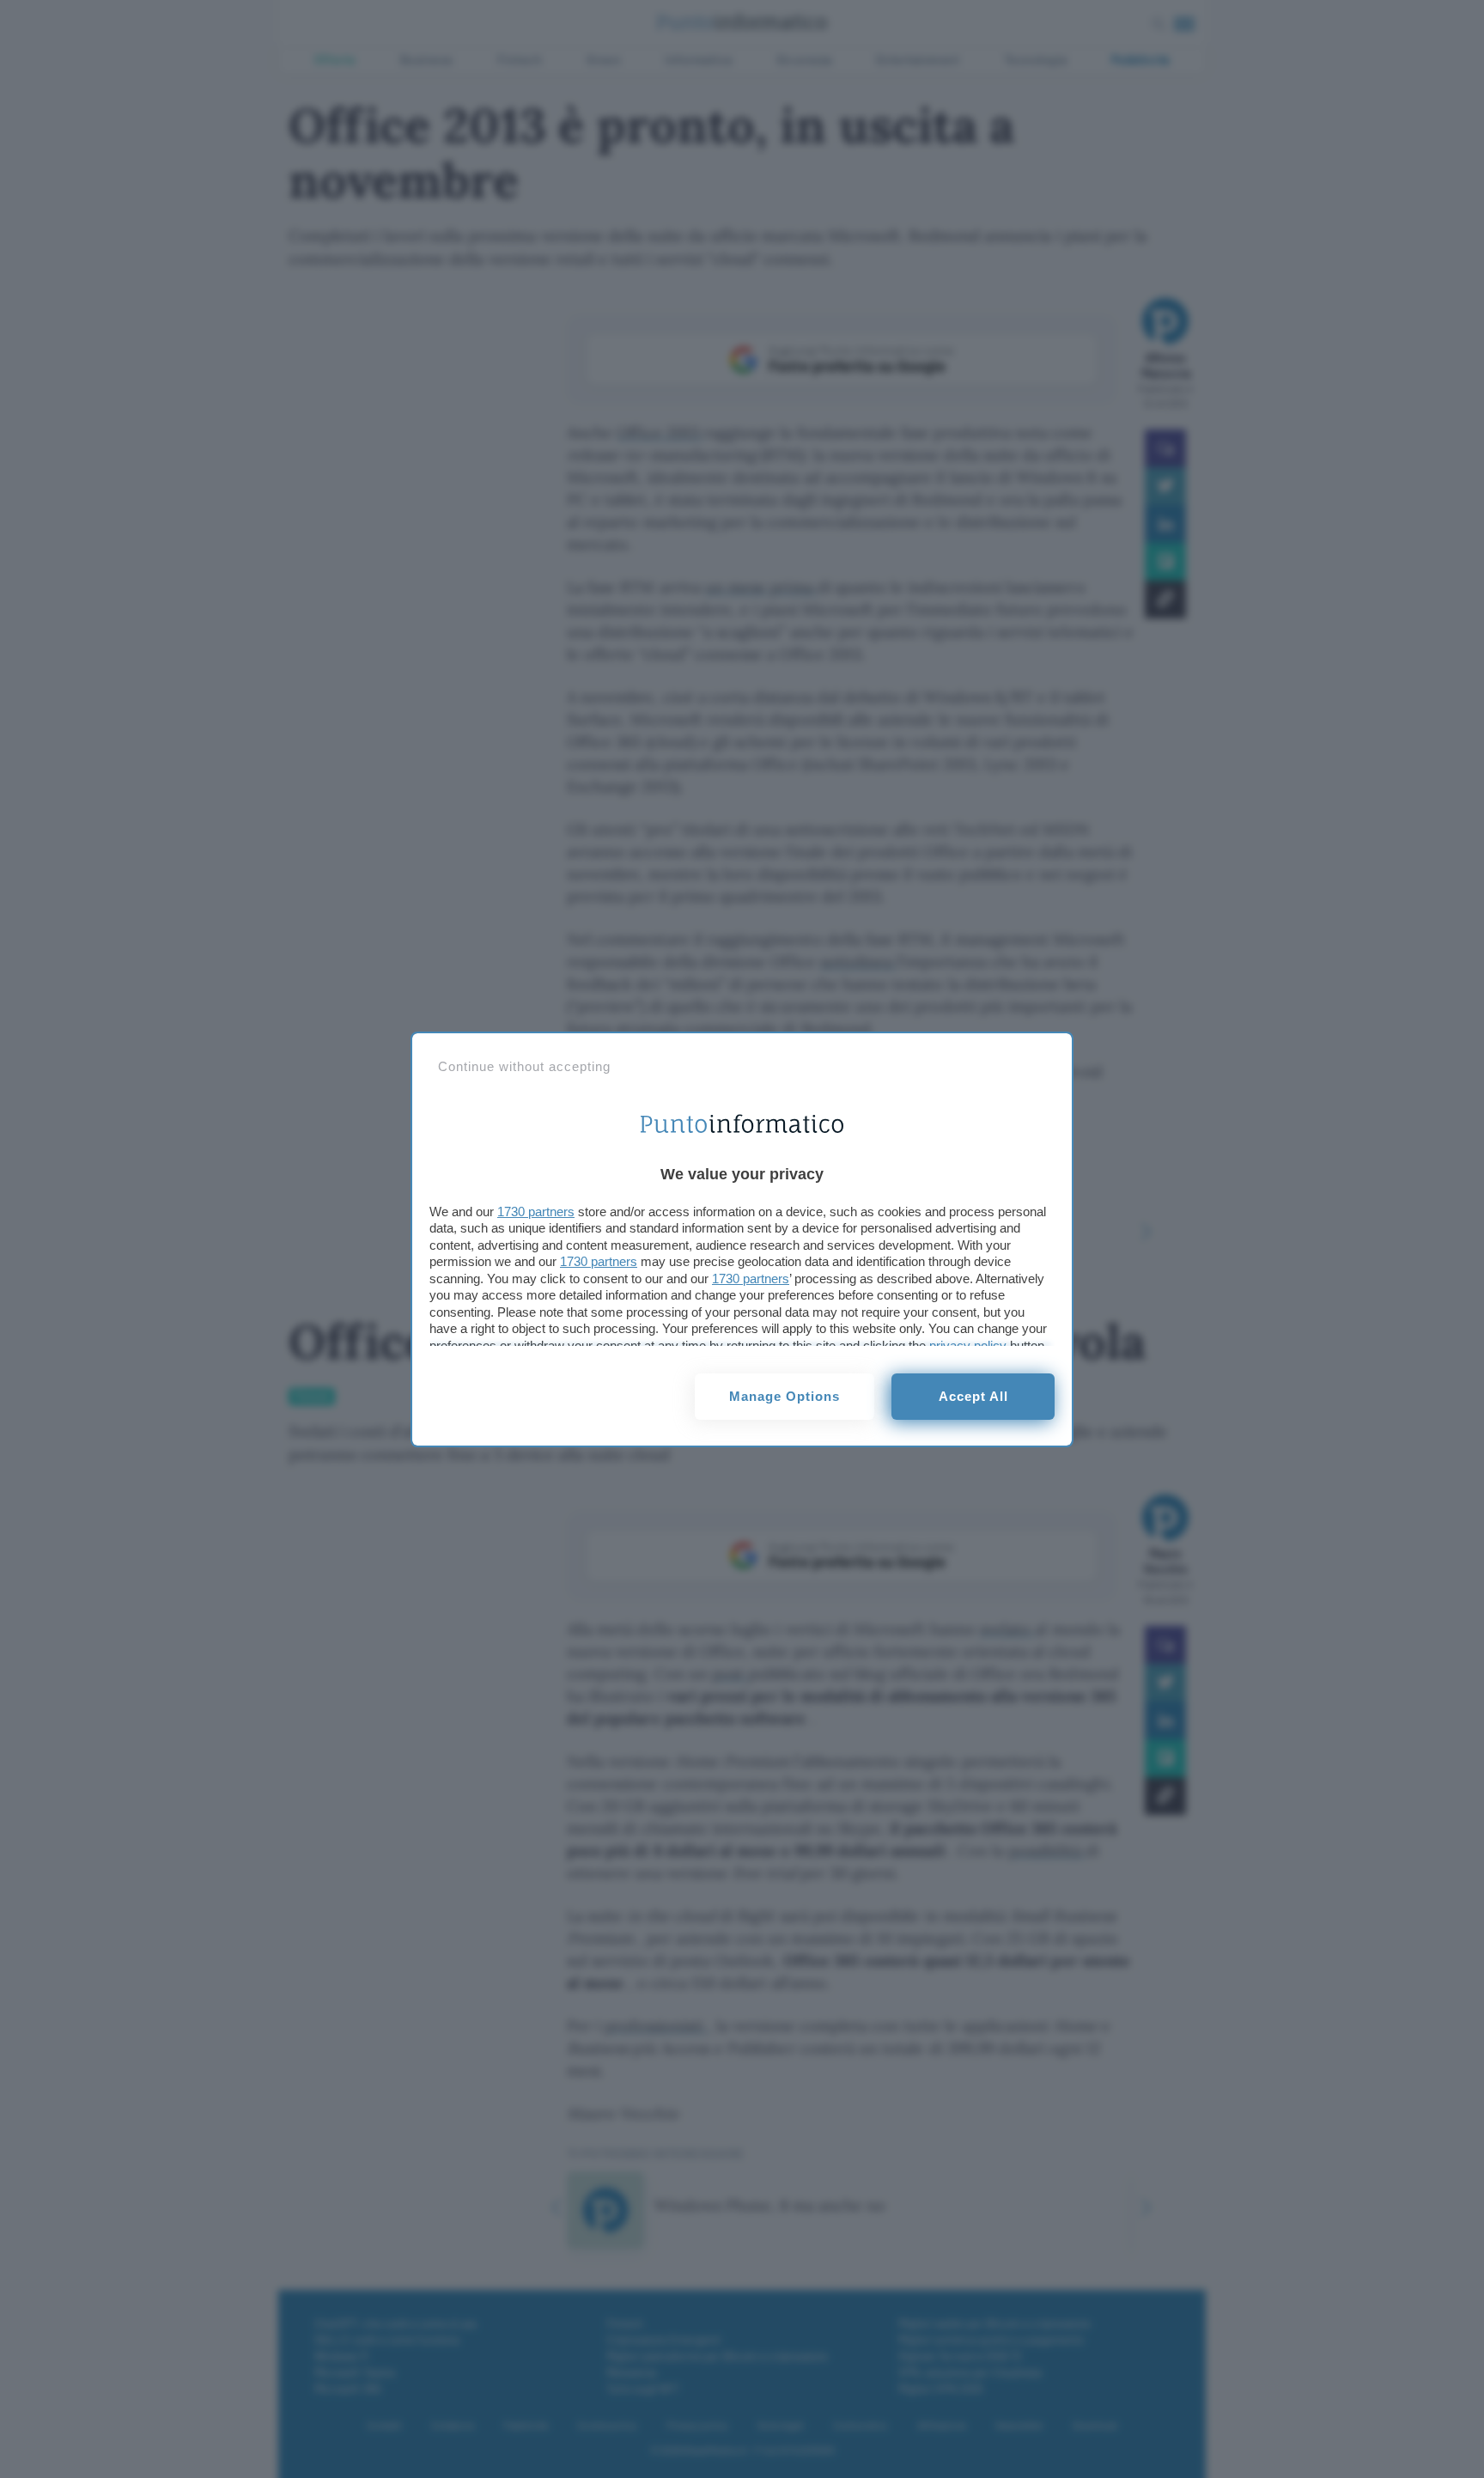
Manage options (785, 1396)
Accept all (973, 1396)
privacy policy (968, 1346)
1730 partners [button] (536, 1212)
